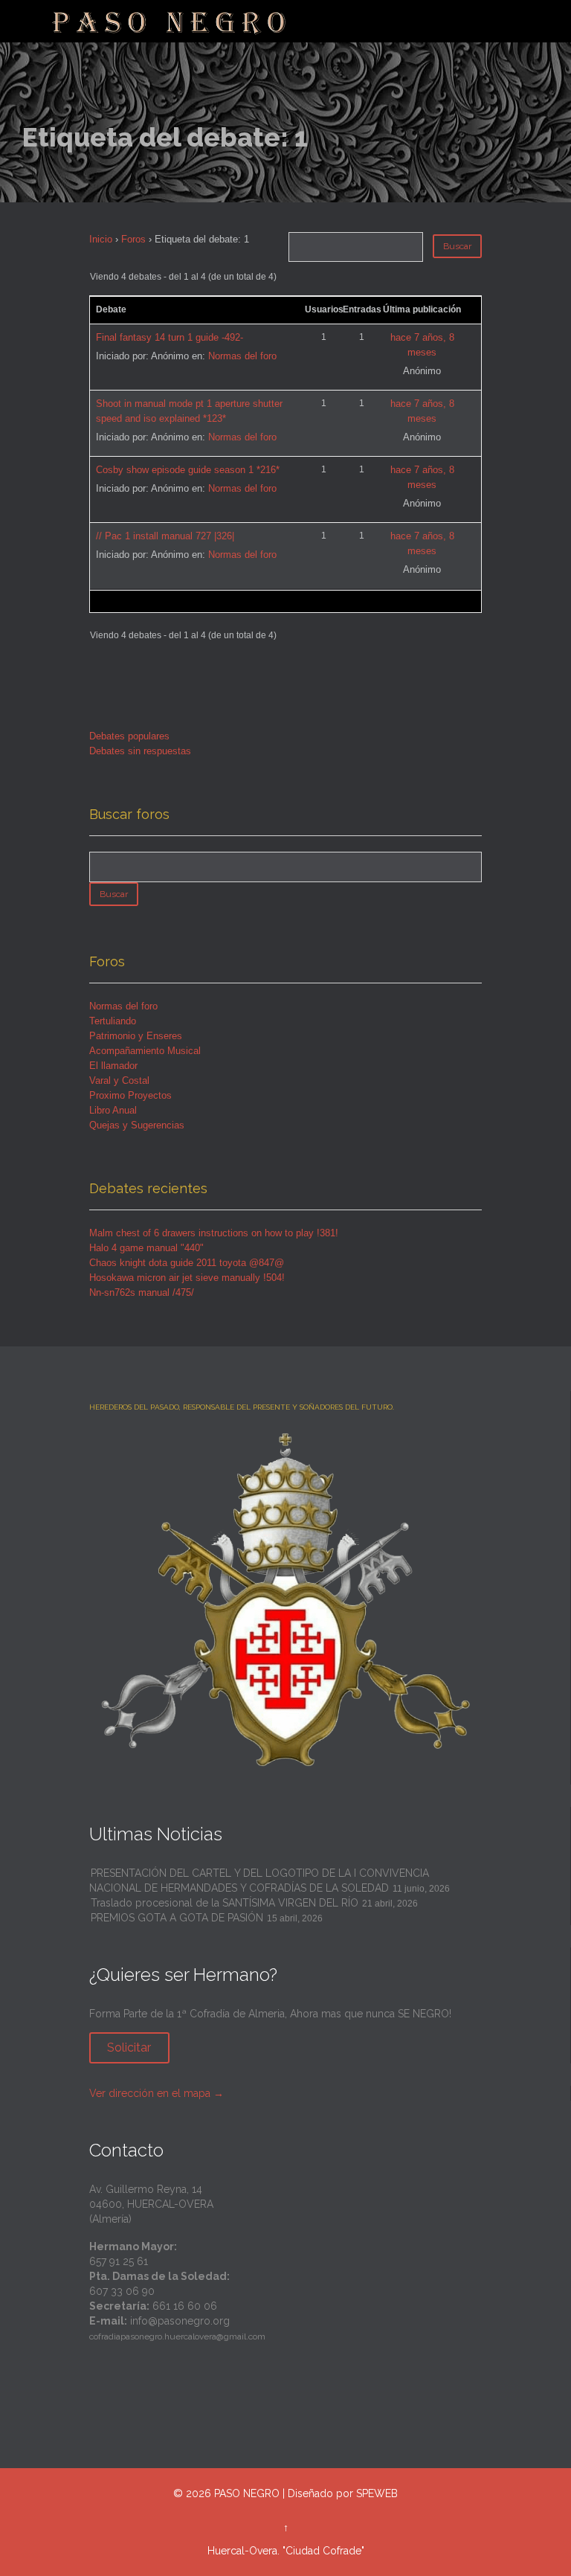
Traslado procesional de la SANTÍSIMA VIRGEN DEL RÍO (225, 1903)
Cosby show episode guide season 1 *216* (188, 470)
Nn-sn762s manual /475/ (142, 1292)
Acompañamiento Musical (145, 1051)
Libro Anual (113, 1110)
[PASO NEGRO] (170, 21)
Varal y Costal (119, 1080)
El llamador (113, 1066)
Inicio (101, 239)
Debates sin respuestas (140, 751)
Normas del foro (242, 356)
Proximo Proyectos (130, 1095)
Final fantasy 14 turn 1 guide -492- (170, 337)
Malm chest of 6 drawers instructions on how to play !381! (214, 1233)
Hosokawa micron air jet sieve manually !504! (187, 1278)
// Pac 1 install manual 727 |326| (165, 536)
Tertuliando (113, 1021)
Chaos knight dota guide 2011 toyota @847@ (187, 1263)
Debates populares (129, 736)
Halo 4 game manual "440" (146, 1248)
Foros (133, 239)
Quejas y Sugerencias (137, 1125)
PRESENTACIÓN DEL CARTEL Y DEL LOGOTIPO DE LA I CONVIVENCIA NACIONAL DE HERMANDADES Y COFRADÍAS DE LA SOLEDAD (259, 1880)
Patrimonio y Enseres (136, 1036)
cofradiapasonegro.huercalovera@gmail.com (177, 2336)
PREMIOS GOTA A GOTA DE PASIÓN (177, 1918)
